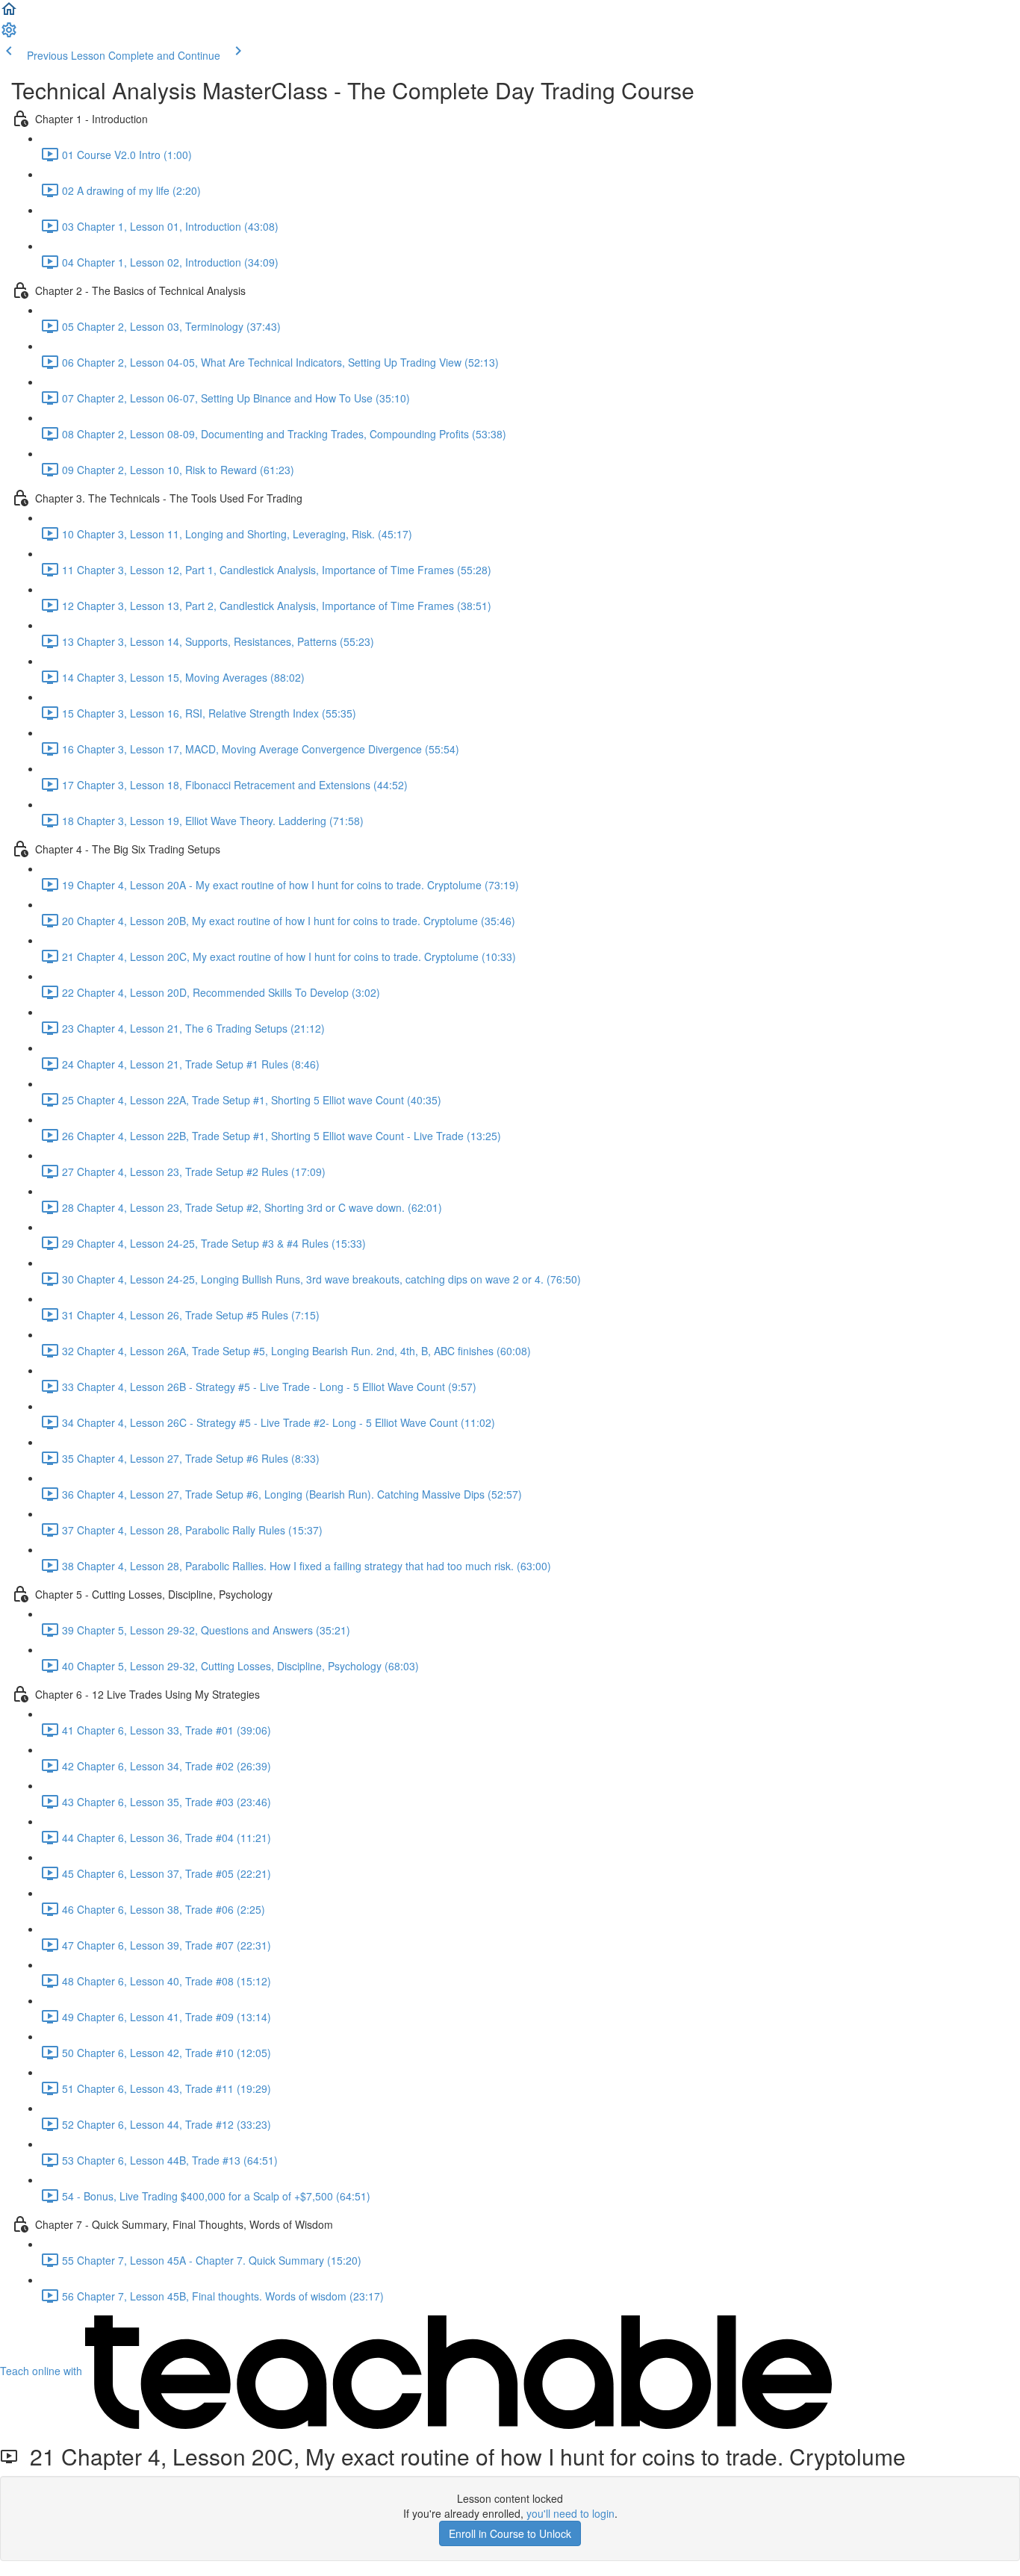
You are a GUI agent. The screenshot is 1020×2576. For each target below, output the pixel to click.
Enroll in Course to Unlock (510, 2533)
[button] (9, 13)
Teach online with (43, 2371)
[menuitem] (9, 34)
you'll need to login (570, 2513)
